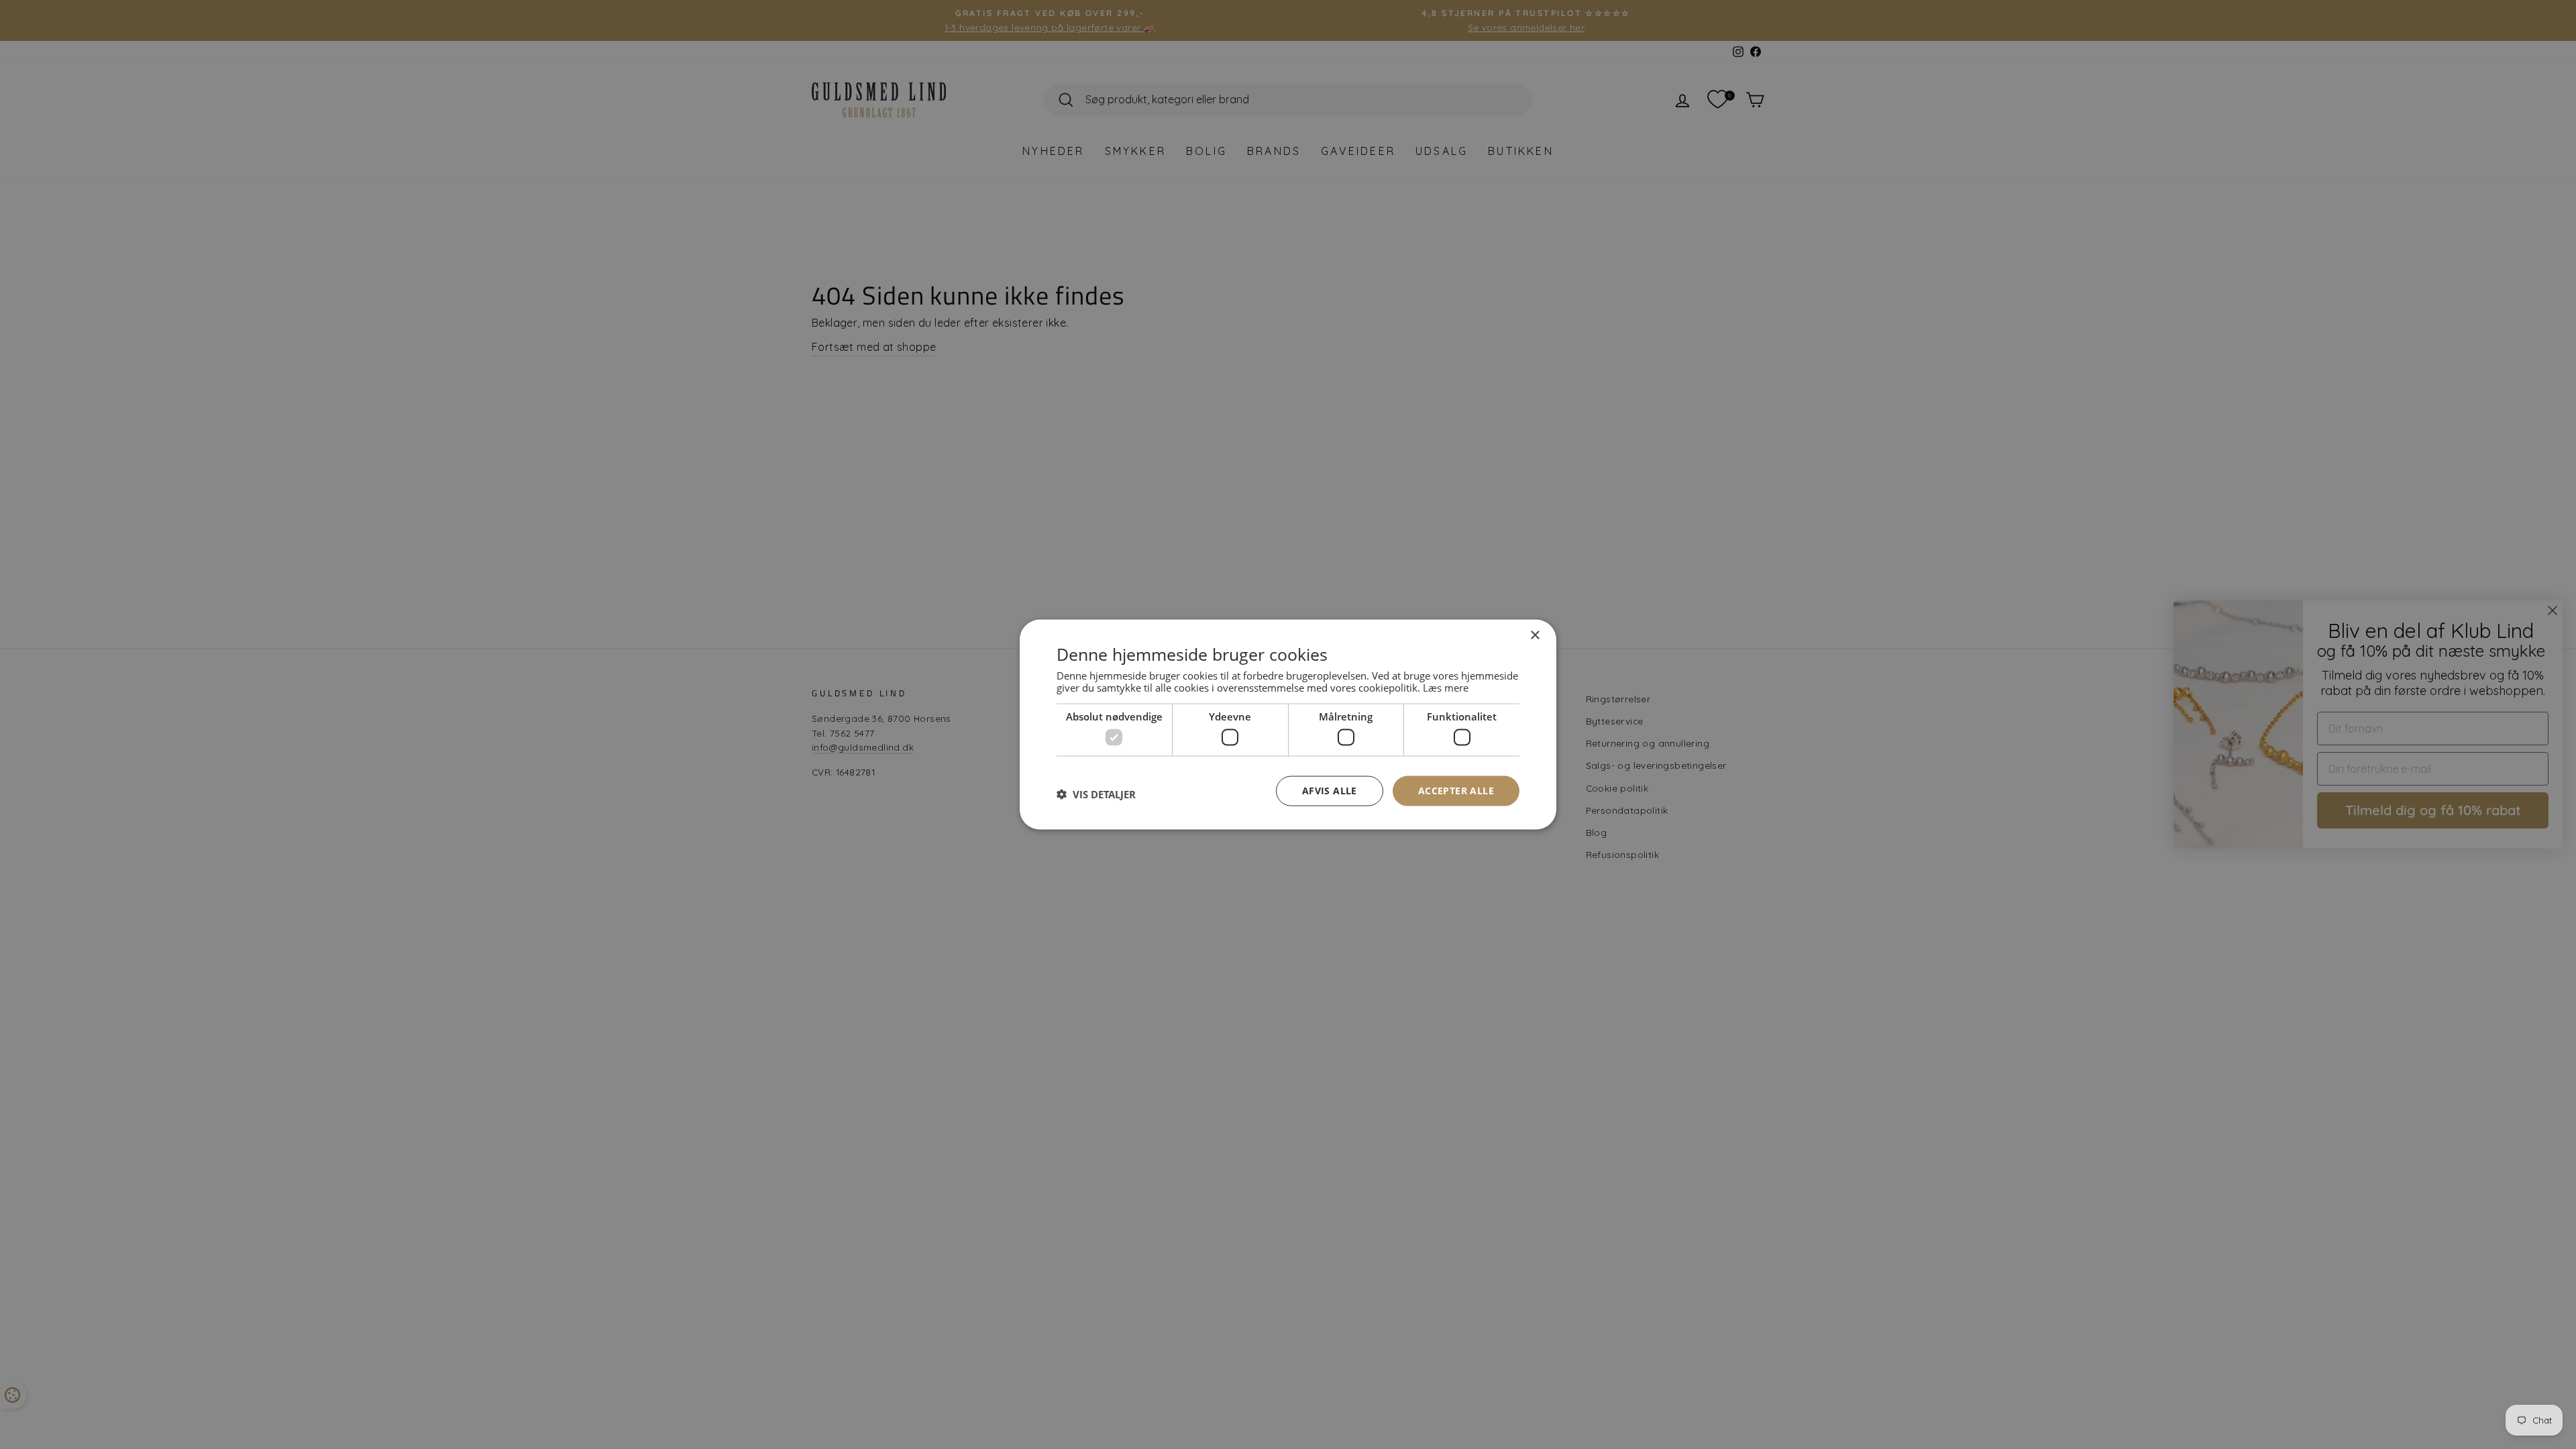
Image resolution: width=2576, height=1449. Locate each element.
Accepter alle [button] (1456, 791)
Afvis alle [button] (1330, 791)
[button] (1096, 794)
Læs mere (1446, 687)
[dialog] (1288, 725)
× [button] (1535, 636)
